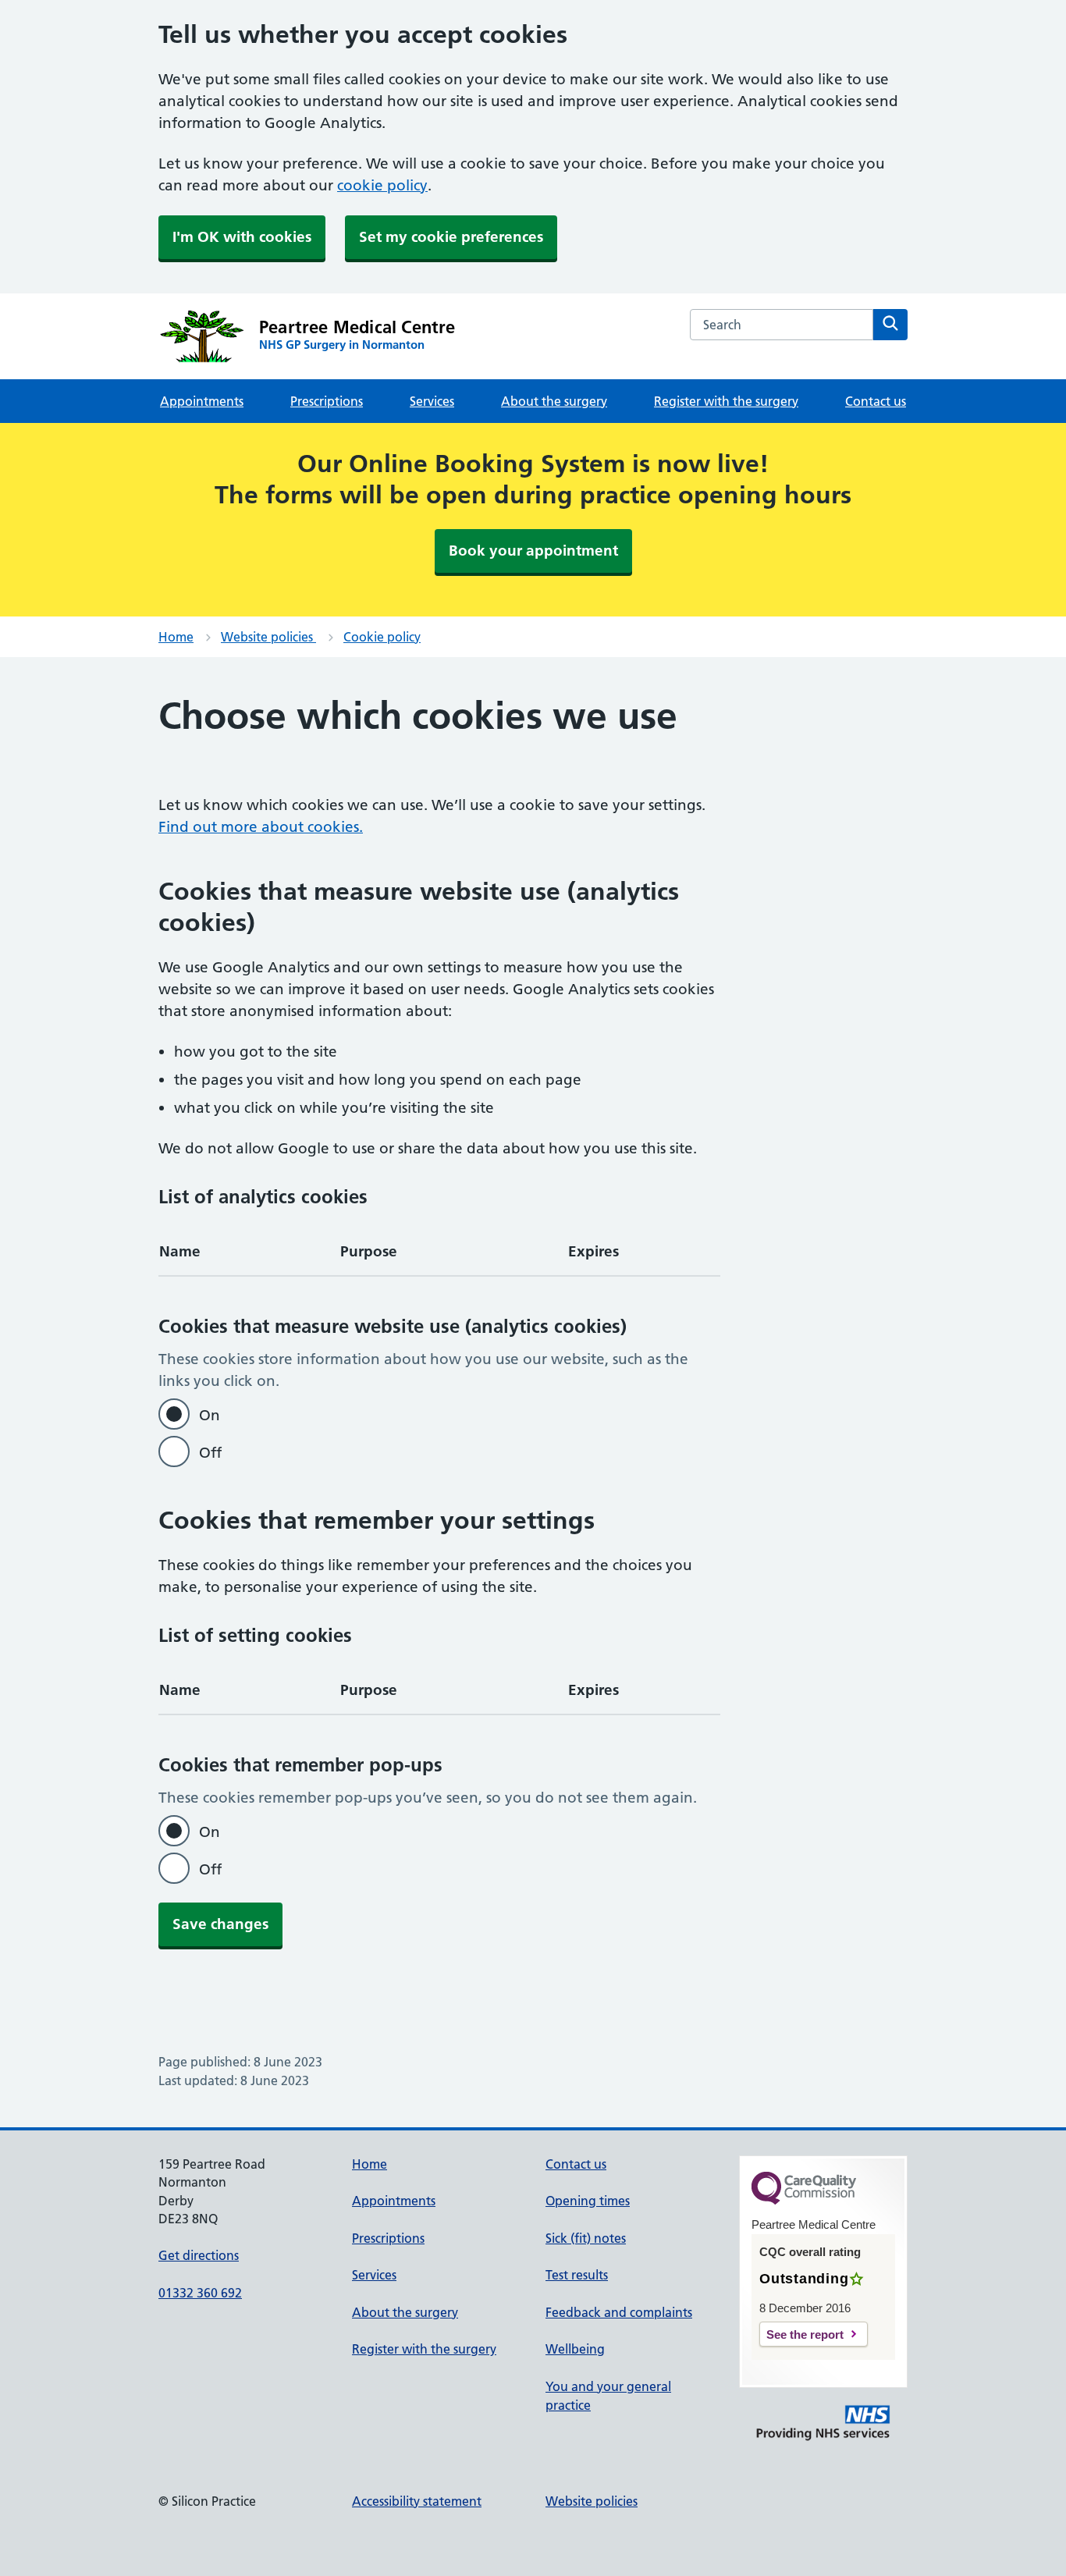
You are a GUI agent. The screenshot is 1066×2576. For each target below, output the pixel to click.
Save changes (220, 1924)
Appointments (202, 401)
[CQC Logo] (804, 2201)
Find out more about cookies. (261, 827)
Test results (577, 2275)
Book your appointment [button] (533, 551)
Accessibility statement (417, 2501)
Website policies (268, 637)
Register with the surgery (726, 401)
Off (210, 1453)
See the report (805, 2334)
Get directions (199, 2255)
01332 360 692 (200, 2293)
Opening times (588, 2201)
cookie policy (382, 185)
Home (176, 637)
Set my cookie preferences (451, 237)
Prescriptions (327, 401)
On (210, 1415)
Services (432, 401)
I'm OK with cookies (242, 237)
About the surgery (554, 401)
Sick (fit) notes (586, 2238)
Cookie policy (382, 637)
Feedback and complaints (619, 2312)
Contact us (876, 401)
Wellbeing (575, 2349)
